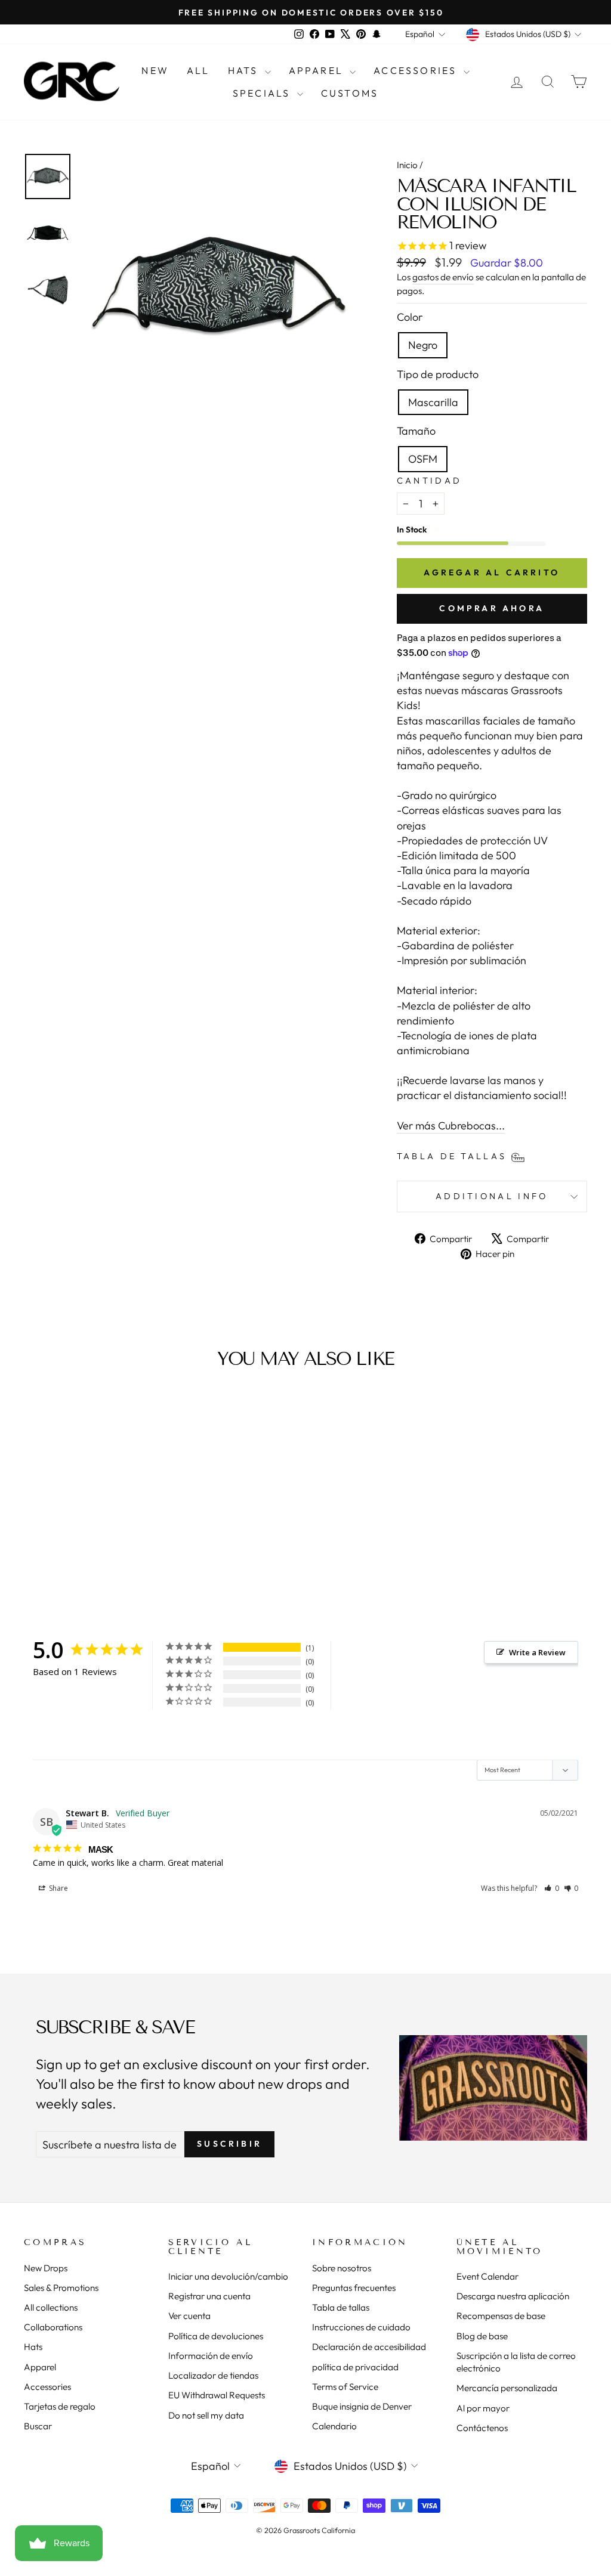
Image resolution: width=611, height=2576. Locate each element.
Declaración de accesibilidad (369, 2347)
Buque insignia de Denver (362, 2406)
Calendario (334, 2426)
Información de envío (211, 2356)
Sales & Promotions (61, 2288)
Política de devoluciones (216, 2336)
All (198, 70)
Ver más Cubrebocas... (451, 1126)
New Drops (46, 2268)
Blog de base (482, 2336)
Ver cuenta (189, 2316)
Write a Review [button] (537, 1652)
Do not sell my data (206, 2415)
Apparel (318, 70)
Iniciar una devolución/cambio (228, 2276)
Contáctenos (482, 2428)
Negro (423, 345)
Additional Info (492, 1196)
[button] (552, 1888)
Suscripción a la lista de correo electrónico (516, 2362)
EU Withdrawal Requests (217, 2395)
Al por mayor (483, 2408)
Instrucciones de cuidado (361, 2327)
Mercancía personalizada (507, 2388)
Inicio (407, 165)
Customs (350, 93)
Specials (263, 93)
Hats (245, 70)
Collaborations (53, 2327)
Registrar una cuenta (209, 2296)
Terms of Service (345, 2387)
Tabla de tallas (341, 2307)
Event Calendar (487, 2276)
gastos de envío (443, 277)
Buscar (38, 2426)
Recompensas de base (501, 2316)
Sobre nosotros (342, 2268)
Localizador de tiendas (213, 2375)
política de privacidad (355, 2367)
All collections (51, 2307)
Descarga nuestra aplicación (513, 2296)
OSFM (423, 459)
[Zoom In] (219, 291)
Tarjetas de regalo (60, 2406)
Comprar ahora (492, 608)
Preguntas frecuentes (354, 2288)
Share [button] (58, 1888)
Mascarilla (433, 402)
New (155, 70)
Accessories (417, 70)
